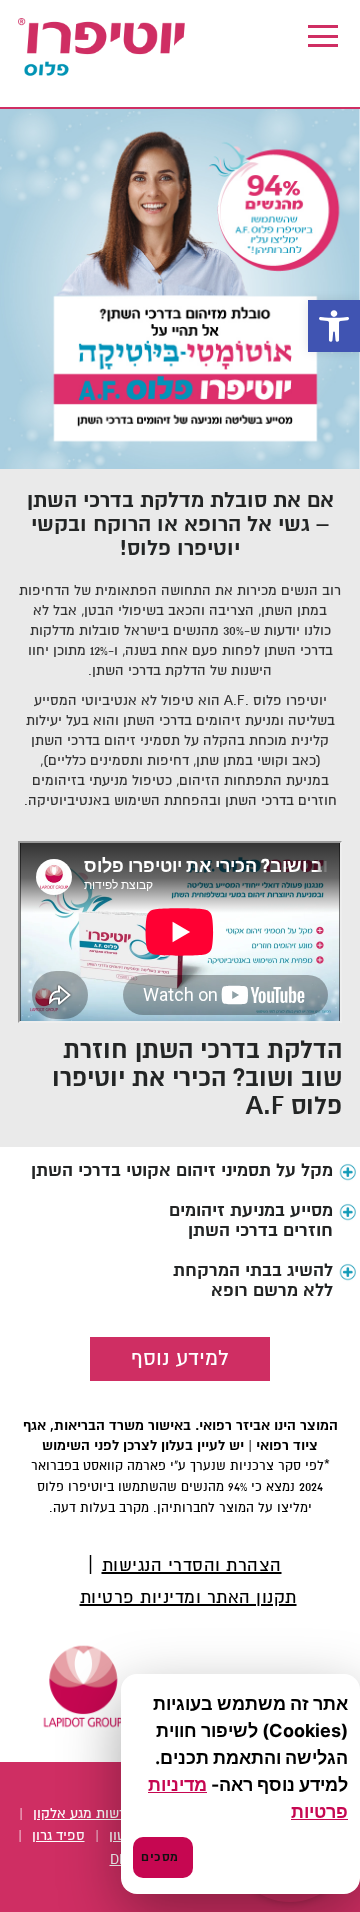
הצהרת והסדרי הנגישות (192, 1566)
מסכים (160, 1857)
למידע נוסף (180, 1359)
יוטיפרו (103, 48)
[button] (334, 326)
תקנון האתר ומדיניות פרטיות (188, 1598)
